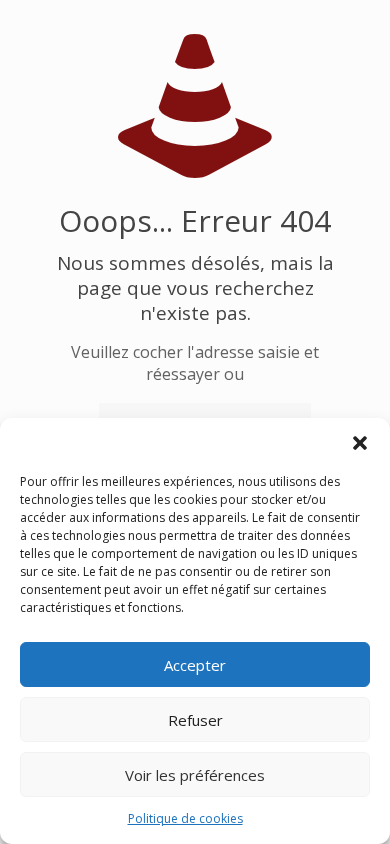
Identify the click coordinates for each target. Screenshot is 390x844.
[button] (360, 443)
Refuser (195, 720)
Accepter (195, 665)
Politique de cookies (185, 818)
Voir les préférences (195, 775)
